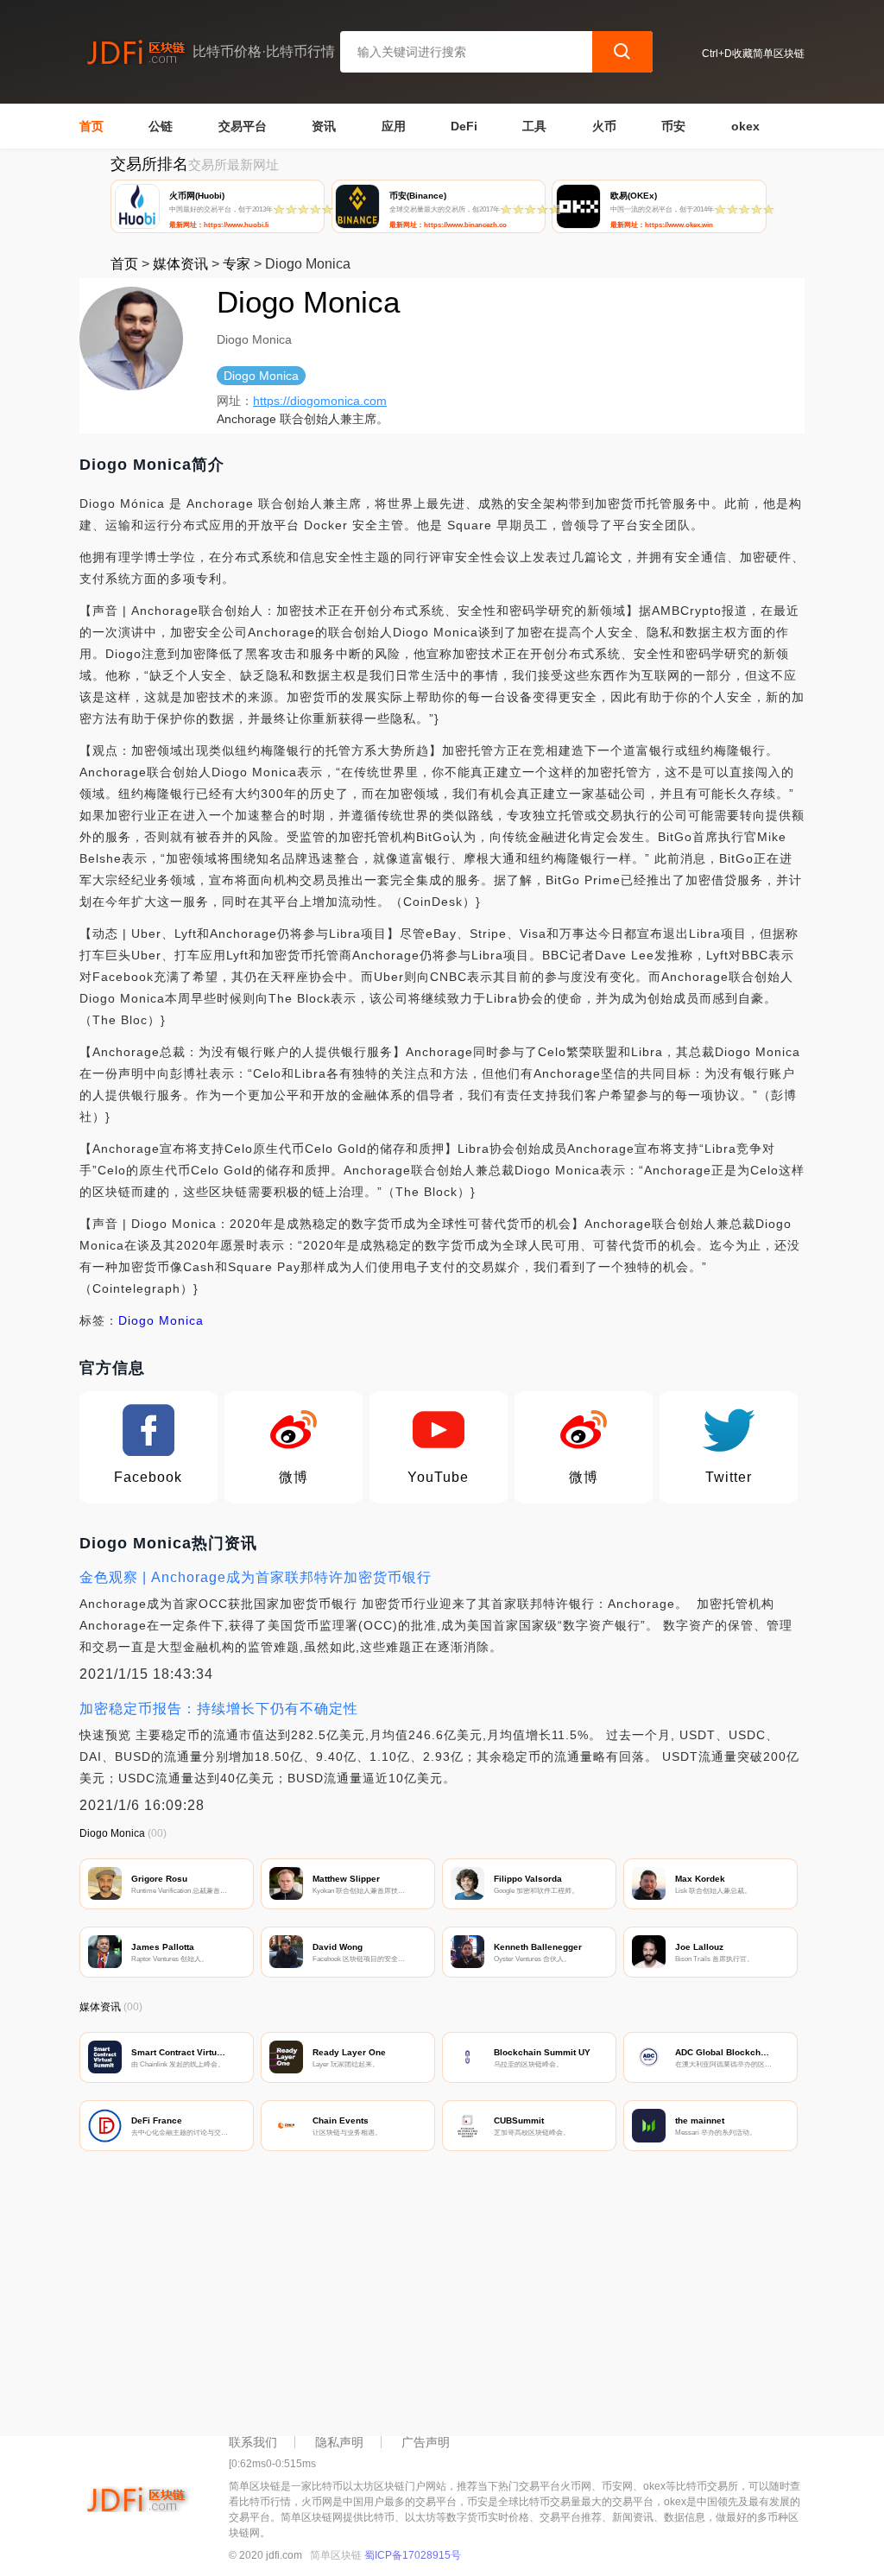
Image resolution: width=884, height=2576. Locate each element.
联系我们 (253, 2442)
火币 (604, 126)
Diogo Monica (161, 1320)
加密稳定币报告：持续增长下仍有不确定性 (219, 1709)
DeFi (464, 126)
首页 (92, 126)
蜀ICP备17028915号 (413, 2555)
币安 (673, 126)
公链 (161, 126)
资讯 (324, 126)
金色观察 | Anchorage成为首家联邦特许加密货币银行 (256, 1577)
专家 (237, 264)
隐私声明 (339, 2442)
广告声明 (426, 2442)
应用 (394, 126)
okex (745, 126)
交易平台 (243, 126)
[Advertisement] (442, 2298)
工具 (534, 126)
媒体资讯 (180, 264)
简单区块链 (336, 2555)
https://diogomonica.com (320, 401)
